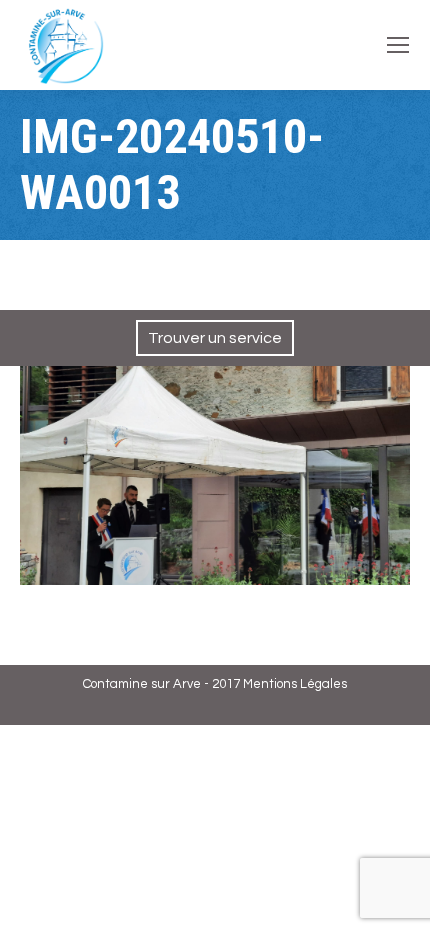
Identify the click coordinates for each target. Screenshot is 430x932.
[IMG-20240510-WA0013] (215, 475)
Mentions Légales (295, 684)
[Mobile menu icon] (398, 45)
